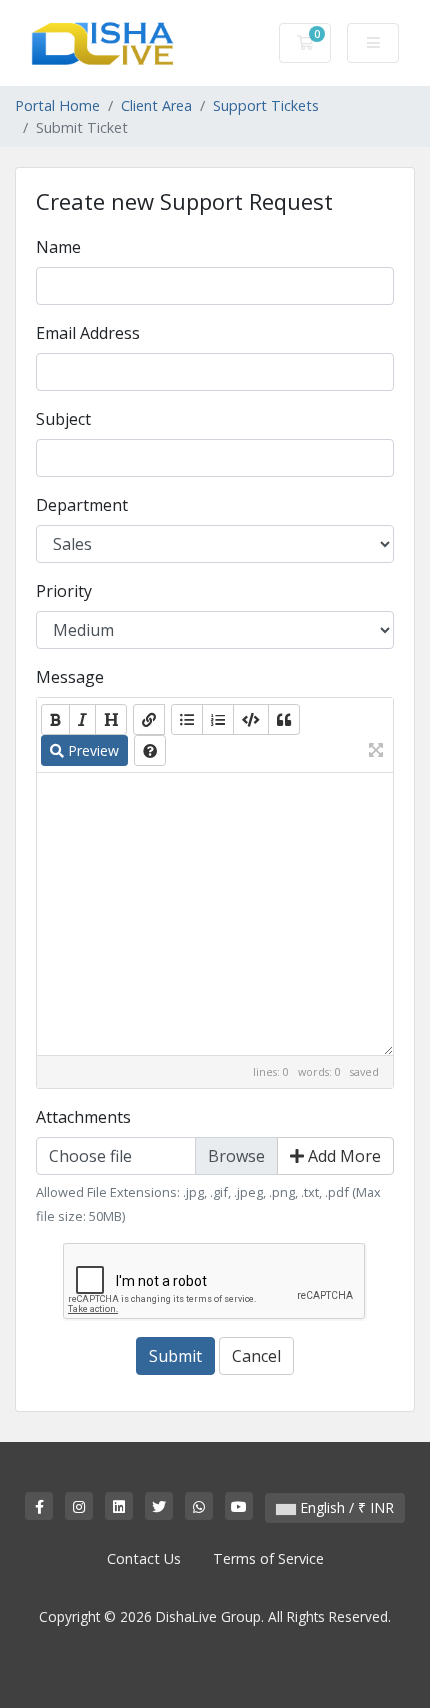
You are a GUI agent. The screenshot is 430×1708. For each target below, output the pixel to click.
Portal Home (57, 105)
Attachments (83, 1117)
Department (82, 505)
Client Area (156, 105)
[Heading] (111, 719)
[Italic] (82, 719)
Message (70, 677)
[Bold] (55, 719)
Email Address (88, 333)
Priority (64, 591)
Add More (342, 1156)
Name (58, 247)
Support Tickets (266, 105)
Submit (175, 1356)
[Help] (150, 750)
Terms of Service (268, 1558)
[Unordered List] (187, 719)
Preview (91, 750)
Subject (63, 419)
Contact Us (144, 1558)
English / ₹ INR (345, 1507)
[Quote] (284, 719)
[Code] (251, 719)
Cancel (256, 1356)
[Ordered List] (218, 719)
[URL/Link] (149, 719)
